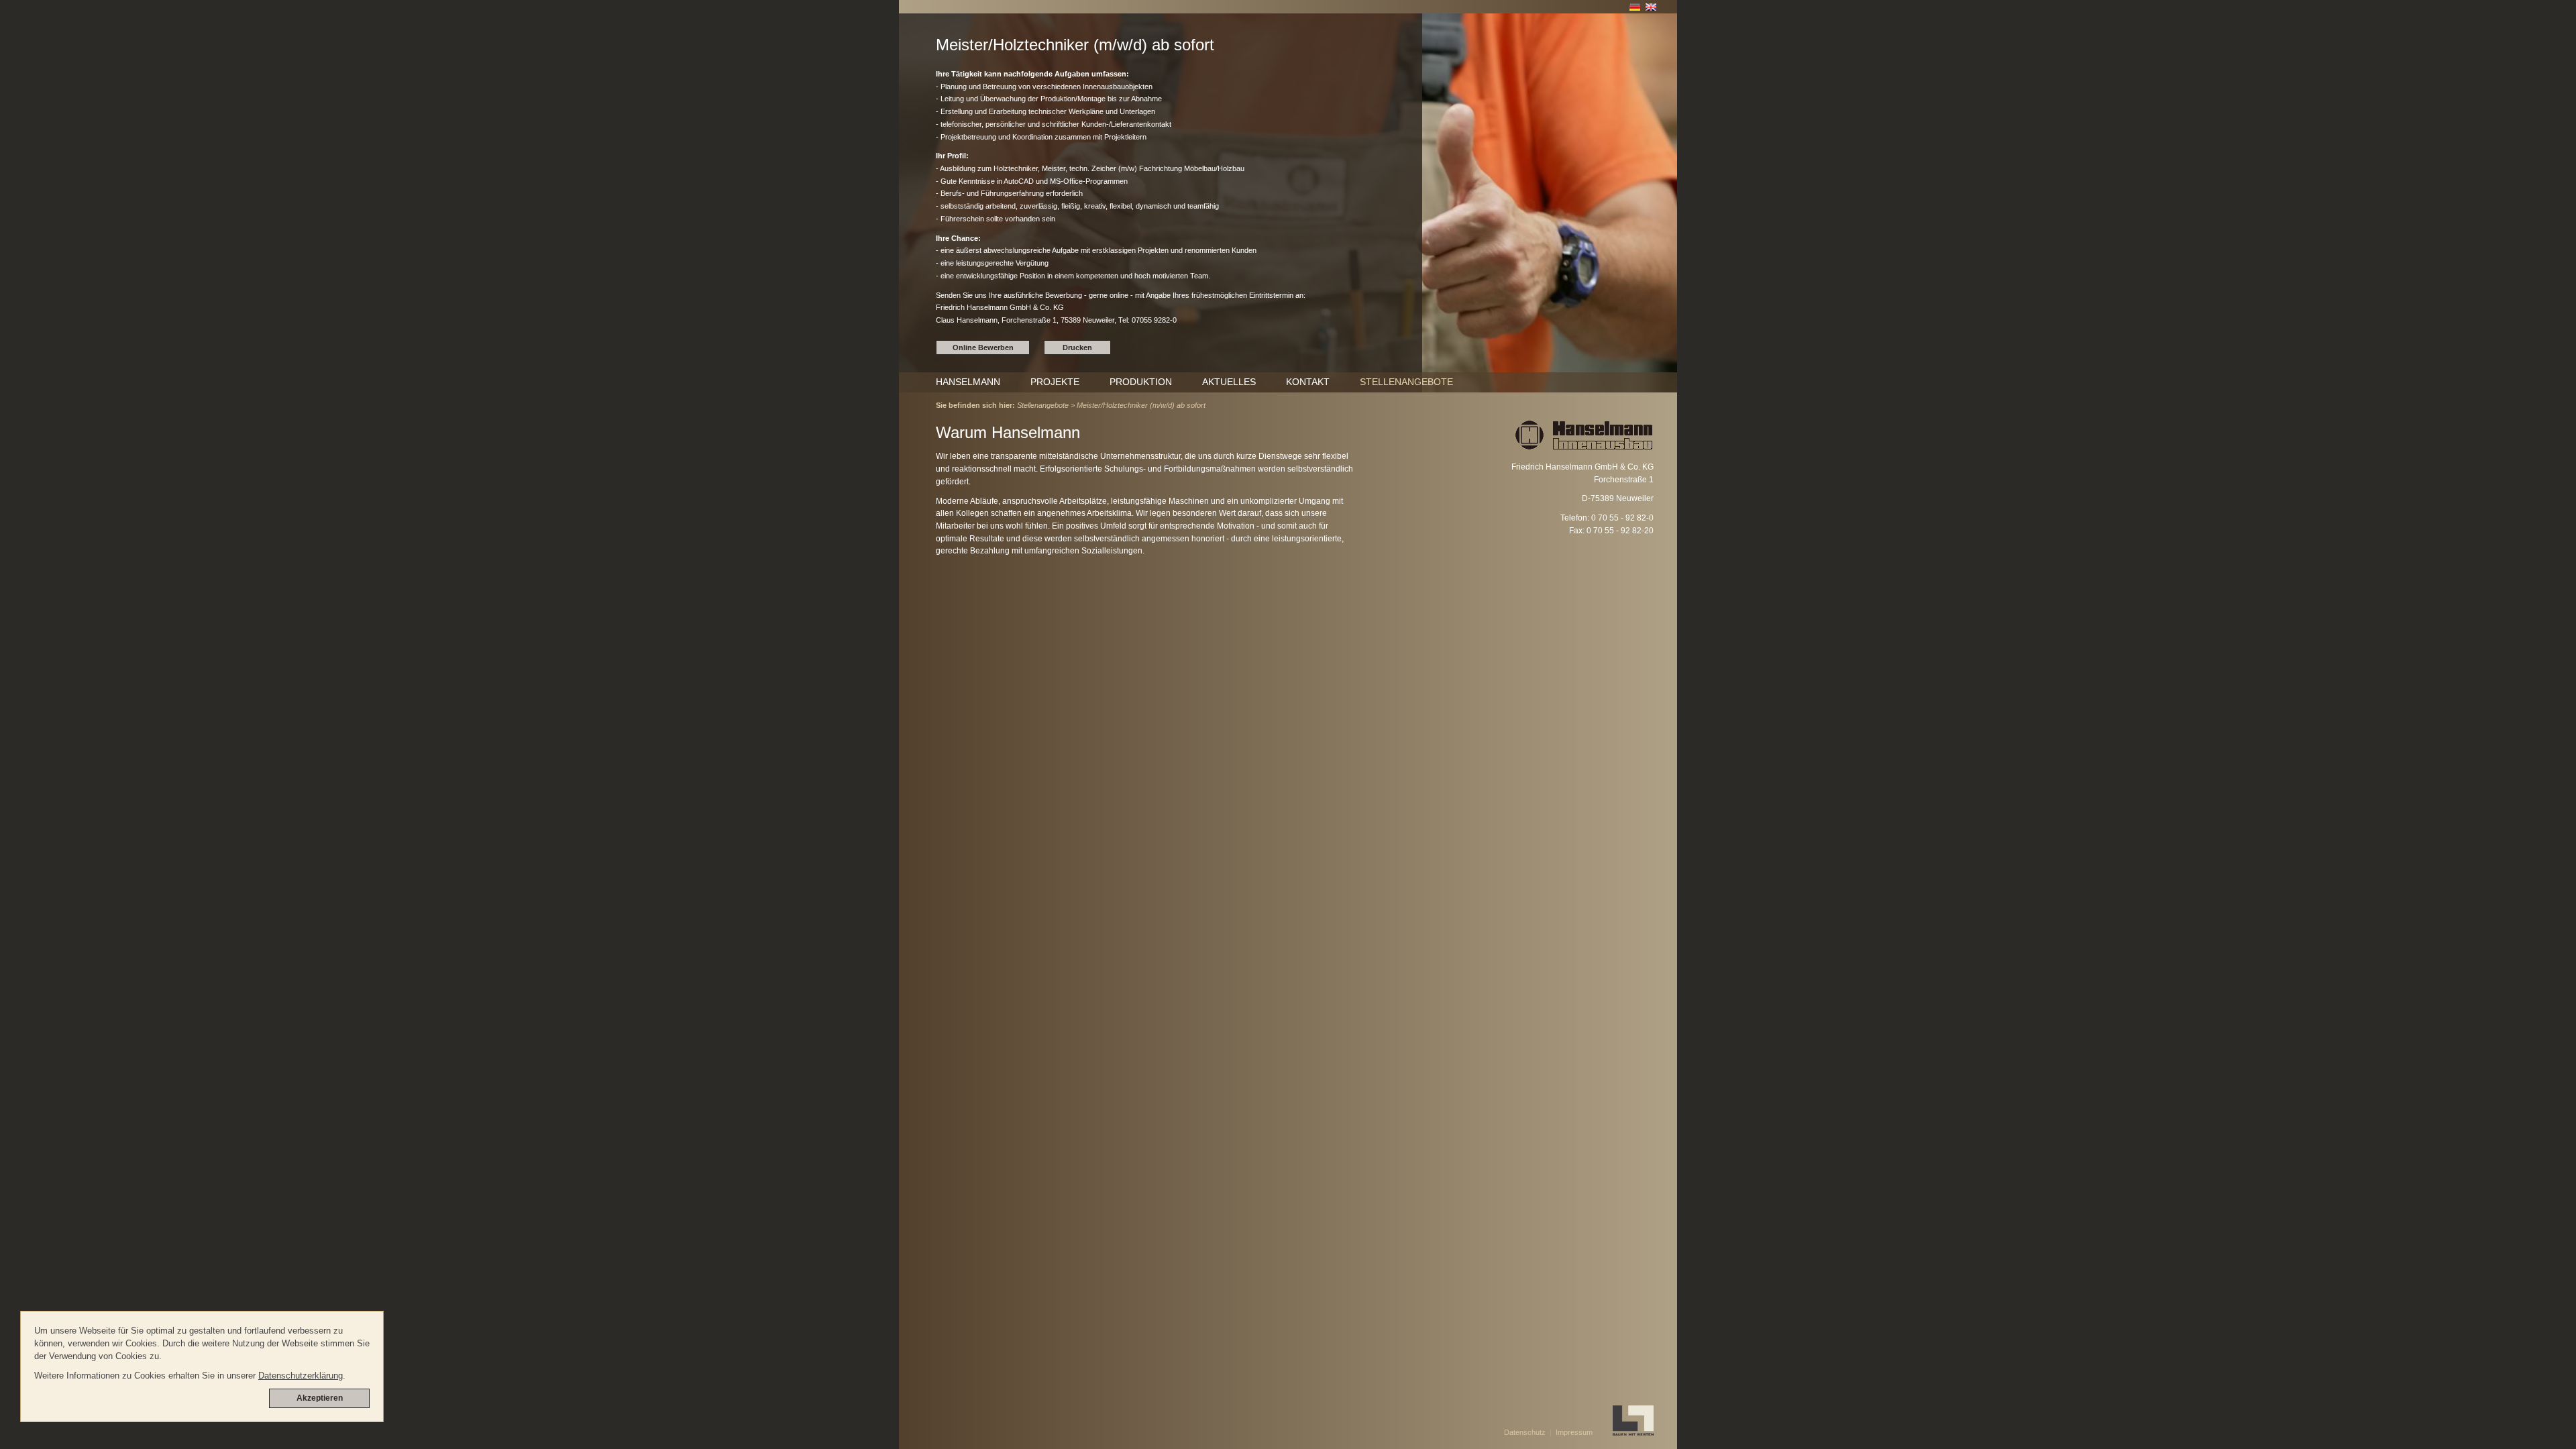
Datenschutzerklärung (301, 1376)
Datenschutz (1525, 1432)
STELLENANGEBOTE (1406, 382)
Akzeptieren (320, 1398)
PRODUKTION (1141, 382)
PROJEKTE (1055, 382)
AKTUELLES (1229, 382)
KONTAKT (1308, 382)
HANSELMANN (968, 382)
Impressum (1574, 1432)
